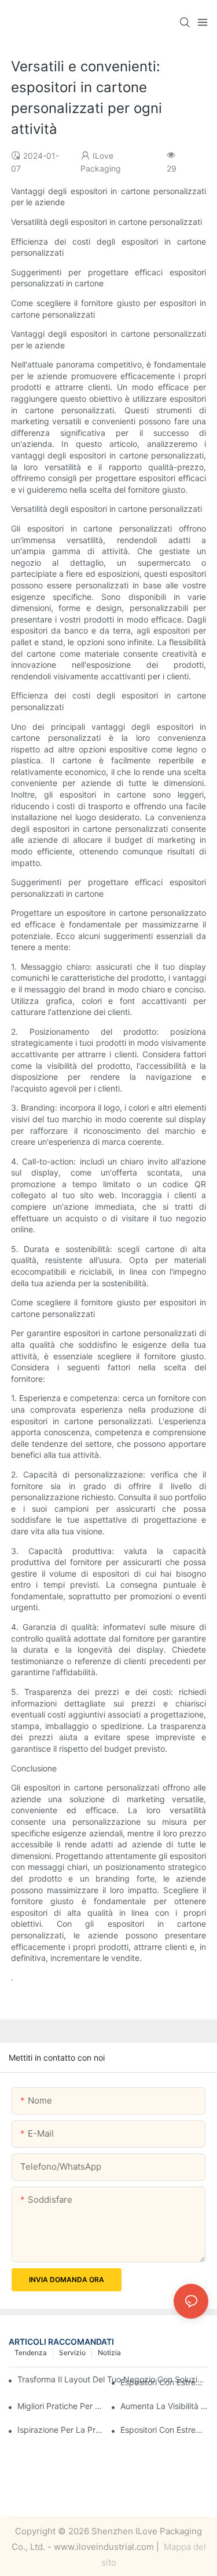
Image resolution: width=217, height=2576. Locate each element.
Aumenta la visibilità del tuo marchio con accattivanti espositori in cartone (164, 2406)
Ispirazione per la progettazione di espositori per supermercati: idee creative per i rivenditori (61, 2430)
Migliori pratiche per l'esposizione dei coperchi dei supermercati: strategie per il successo (61, 2406)
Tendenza (31, 2353)
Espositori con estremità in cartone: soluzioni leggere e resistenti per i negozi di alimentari (164, 2430)
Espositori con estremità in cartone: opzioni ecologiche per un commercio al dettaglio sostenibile (164, 2382)
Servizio (72, 2353)
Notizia (109, 2353)
